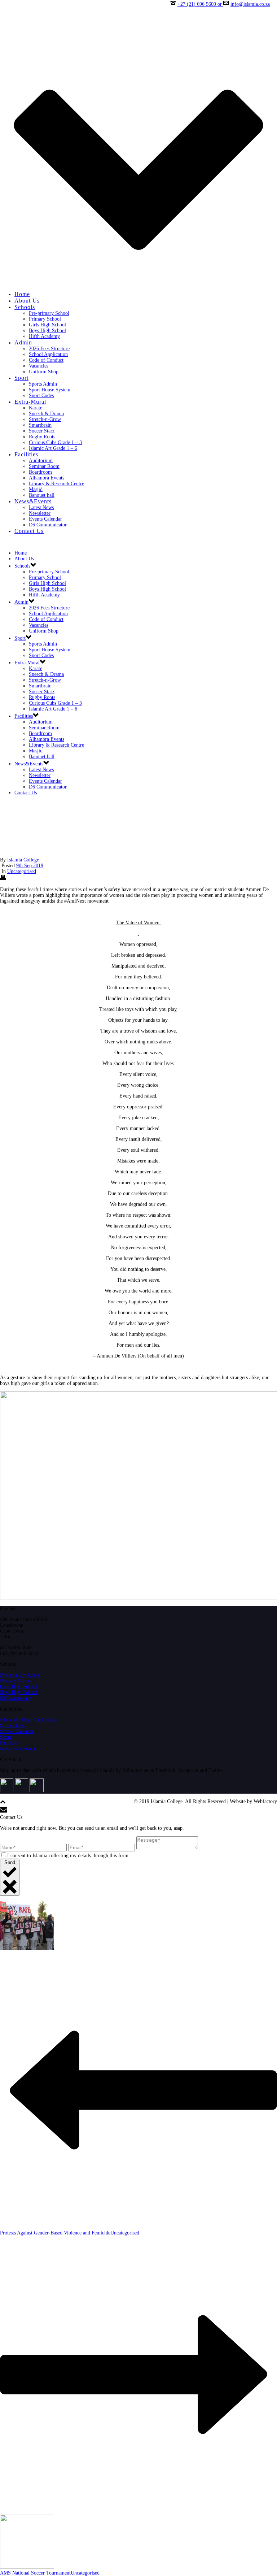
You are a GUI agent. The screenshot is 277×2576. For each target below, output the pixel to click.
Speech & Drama (46, 414)
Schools (25, 307)
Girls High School (47, 325)
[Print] (3, 879)
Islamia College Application (28, 1720)
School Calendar (17, 1731)
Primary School (45, 319)
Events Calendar (45, 519)
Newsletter (40, 513)
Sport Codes (41, 396)
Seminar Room (44, 466)
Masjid (36, 489)
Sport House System (50, 390)
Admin (23, 342)
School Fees (12, 1726)
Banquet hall (42, 495)
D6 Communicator (48, 525)
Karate (36, 408)
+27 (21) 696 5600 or (200, 4)
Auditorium (41, 461)
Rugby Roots (42, 437)
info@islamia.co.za (250, 4)
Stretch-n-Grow (45, 419)
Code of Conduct (46, 360)
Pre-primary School (49, 313)
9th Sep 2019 (30, 866)
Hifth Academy (44, 336)
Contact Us (29, 531)
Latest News (41, 507)
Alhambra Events (47, 478)
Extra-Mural (30, 402)
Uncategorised (22, 871)
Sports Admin (43, 384)
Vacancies (39, 366)
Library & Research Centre (56, 484)
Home (22, 294)
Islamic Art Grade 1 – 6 (53, 448)
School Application (48, 354)
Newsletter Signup (19, 1749)
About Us (27, 301)
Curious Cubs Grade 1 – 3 (55, 442)
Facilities (26, 454)
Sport (21, 378)
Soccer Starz (42, 431)
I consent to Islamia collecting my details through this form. (69, 1856)
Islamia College (23, 860)
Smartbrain (40, 425)
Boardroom (40, 472)
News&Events (33, 501)
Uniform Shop (44, 372)
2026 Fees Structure (49, 349)
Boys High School (47, 331)
